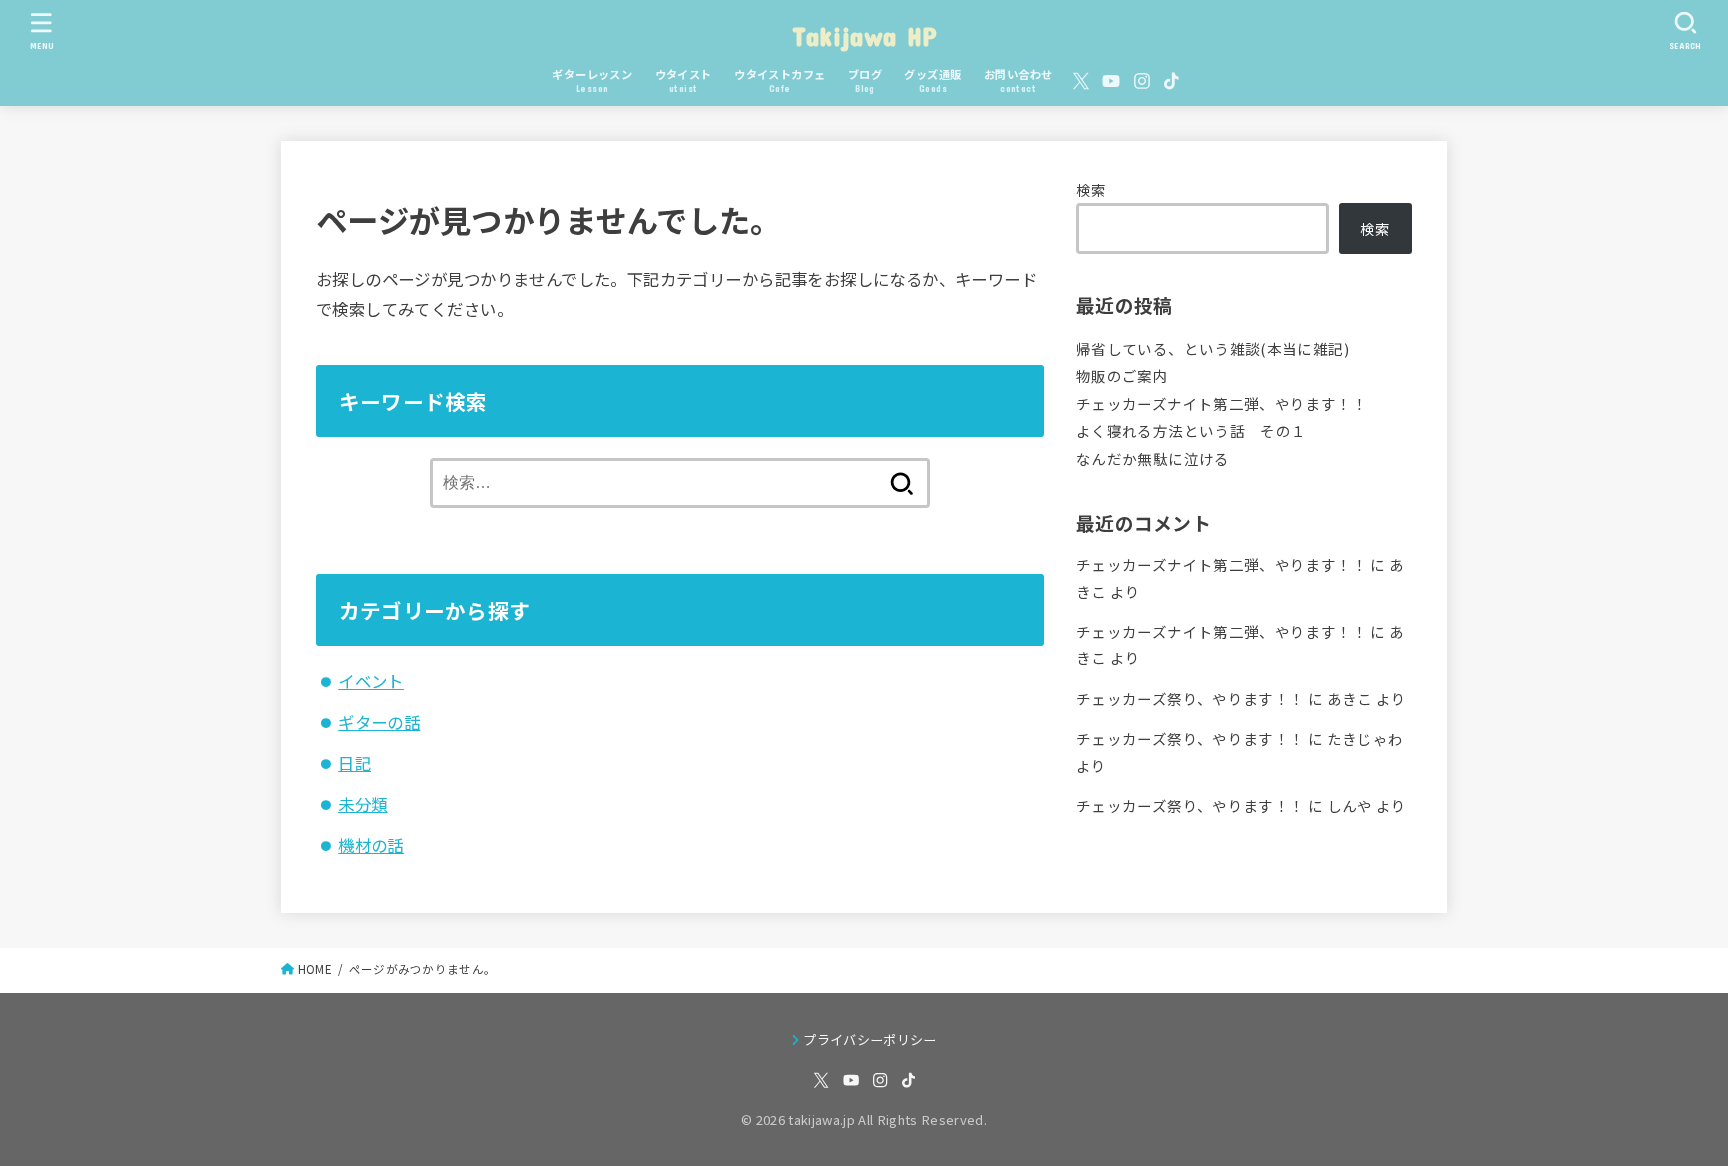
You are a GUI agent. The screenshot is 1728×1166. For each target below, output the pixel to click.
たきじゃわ (1365, 738)
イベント (371, 681)
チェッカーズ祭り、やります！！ (1190, 698)
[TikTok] (1171, 81)
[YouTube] (1111, 81)
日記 (354, 763)
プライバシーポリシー (869, 1039)
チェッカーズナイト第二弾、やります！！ (1221, 403)
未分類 (362, 804)
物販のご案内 (1122, 375)
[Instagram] (1142, 81)
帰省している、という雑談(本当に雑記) (1212, 348)
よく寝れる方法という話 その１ (1191, 430)
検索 (1091, 189)
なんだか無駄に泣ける (1153, 458)
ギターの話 (379, 722)
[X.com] (1081, 81)
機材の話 (371, 845)
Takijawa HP (864, 35)
